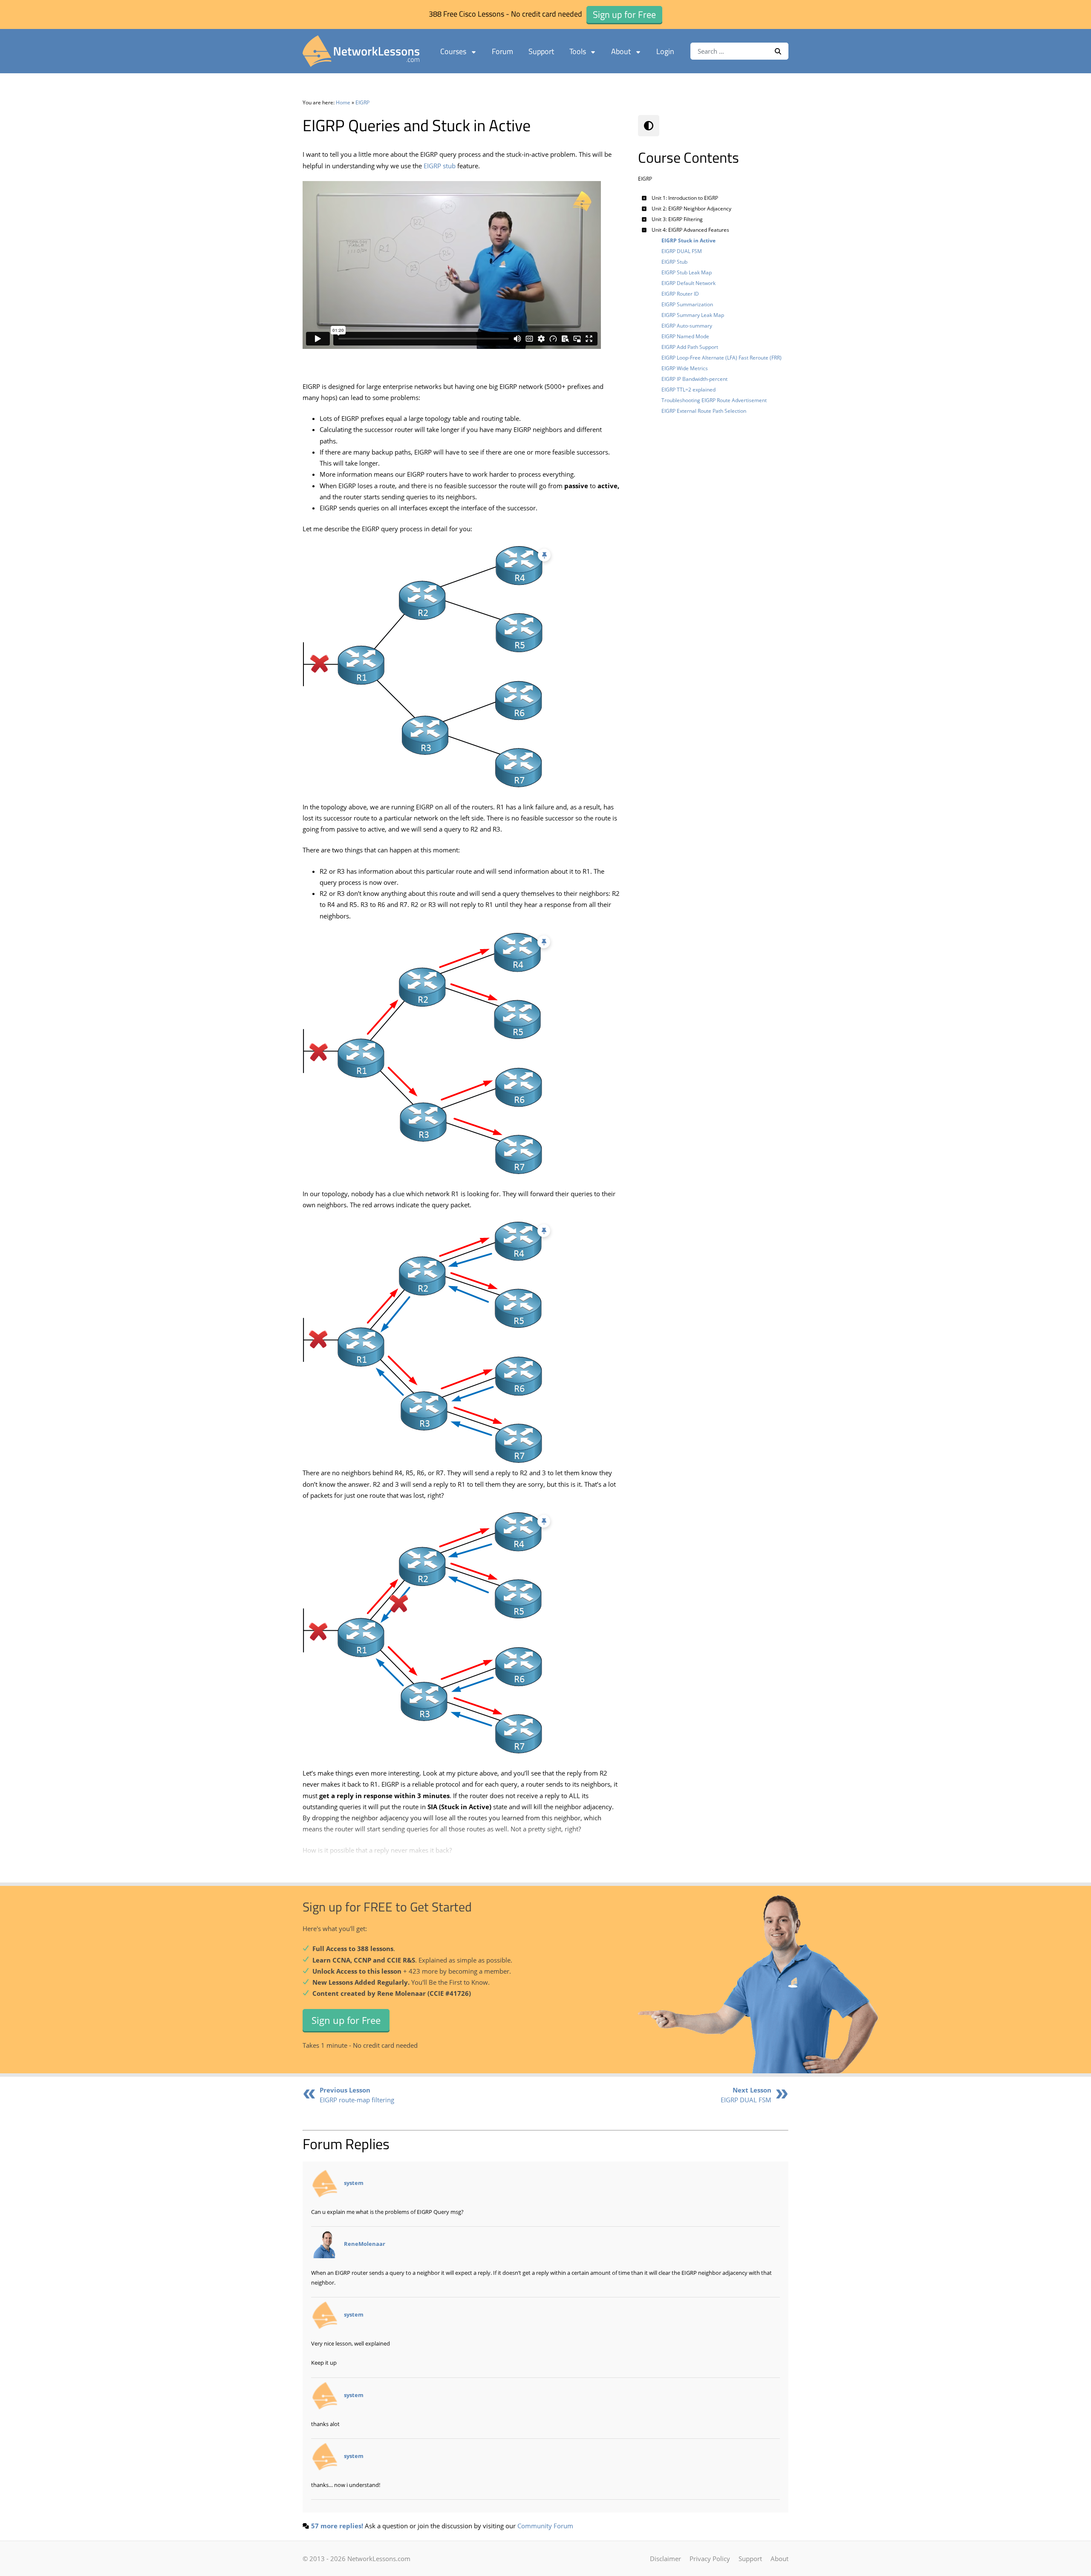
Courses (453, 51)
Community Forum (545, 2526)
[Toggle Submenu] (644, 198)
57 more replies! (337, 2526)
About (621, 51)
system (354, 2183)
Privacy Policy (710, 2559)
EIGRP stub (440, 166)
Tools (578, 51)
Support (541, 51)
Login (665, 51)
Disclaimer (665, 2559)
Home (343, 102)
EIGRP (362, 102)
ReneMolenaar (365, 2244)
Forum (502, 51)
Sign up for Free (346, 2020)
